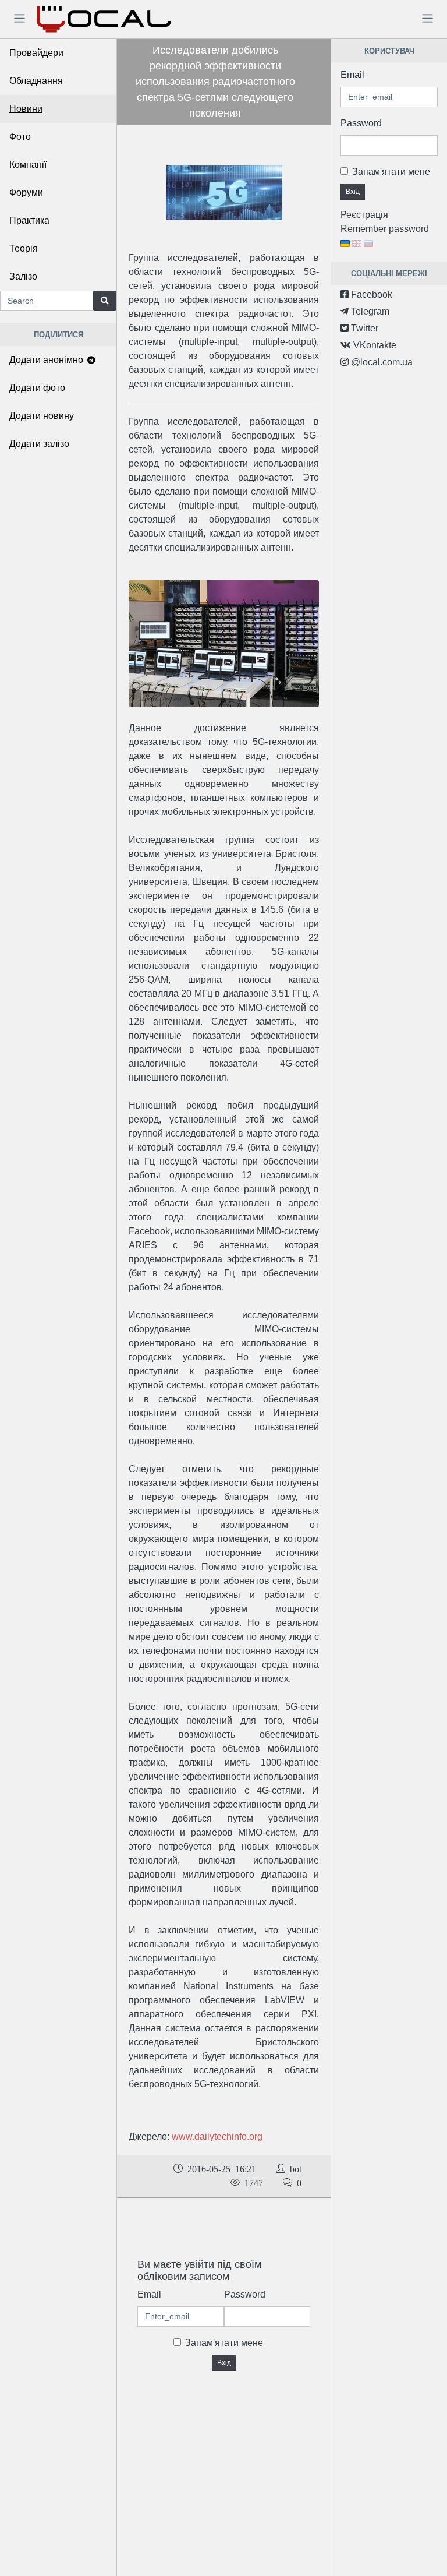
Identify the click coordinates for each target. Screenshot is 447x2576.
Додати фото (37, 388)
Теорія (24, 248)
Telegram (369, 311)
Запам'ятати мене (224, 2343)
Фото (20, 137)
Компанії (28, 165)
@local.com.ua (381, 362)
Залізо (23, 276)
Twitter (363, 328)
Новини (26, 109)
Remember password (385, 229)
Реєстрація (364, 215)
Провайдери (36, 53)
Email (149, 2294)
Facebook (370, 294)
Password (245, 2294)
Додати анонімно (47, 360)
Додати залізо (39, 444)
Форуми (26, 193)
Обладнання (36, 81)
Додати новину (42, 416)
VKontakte (374, 345)
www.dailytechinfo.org (217, 2136)
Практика (29, 220)
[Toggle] (19, 18)
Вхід (224, 2363)
